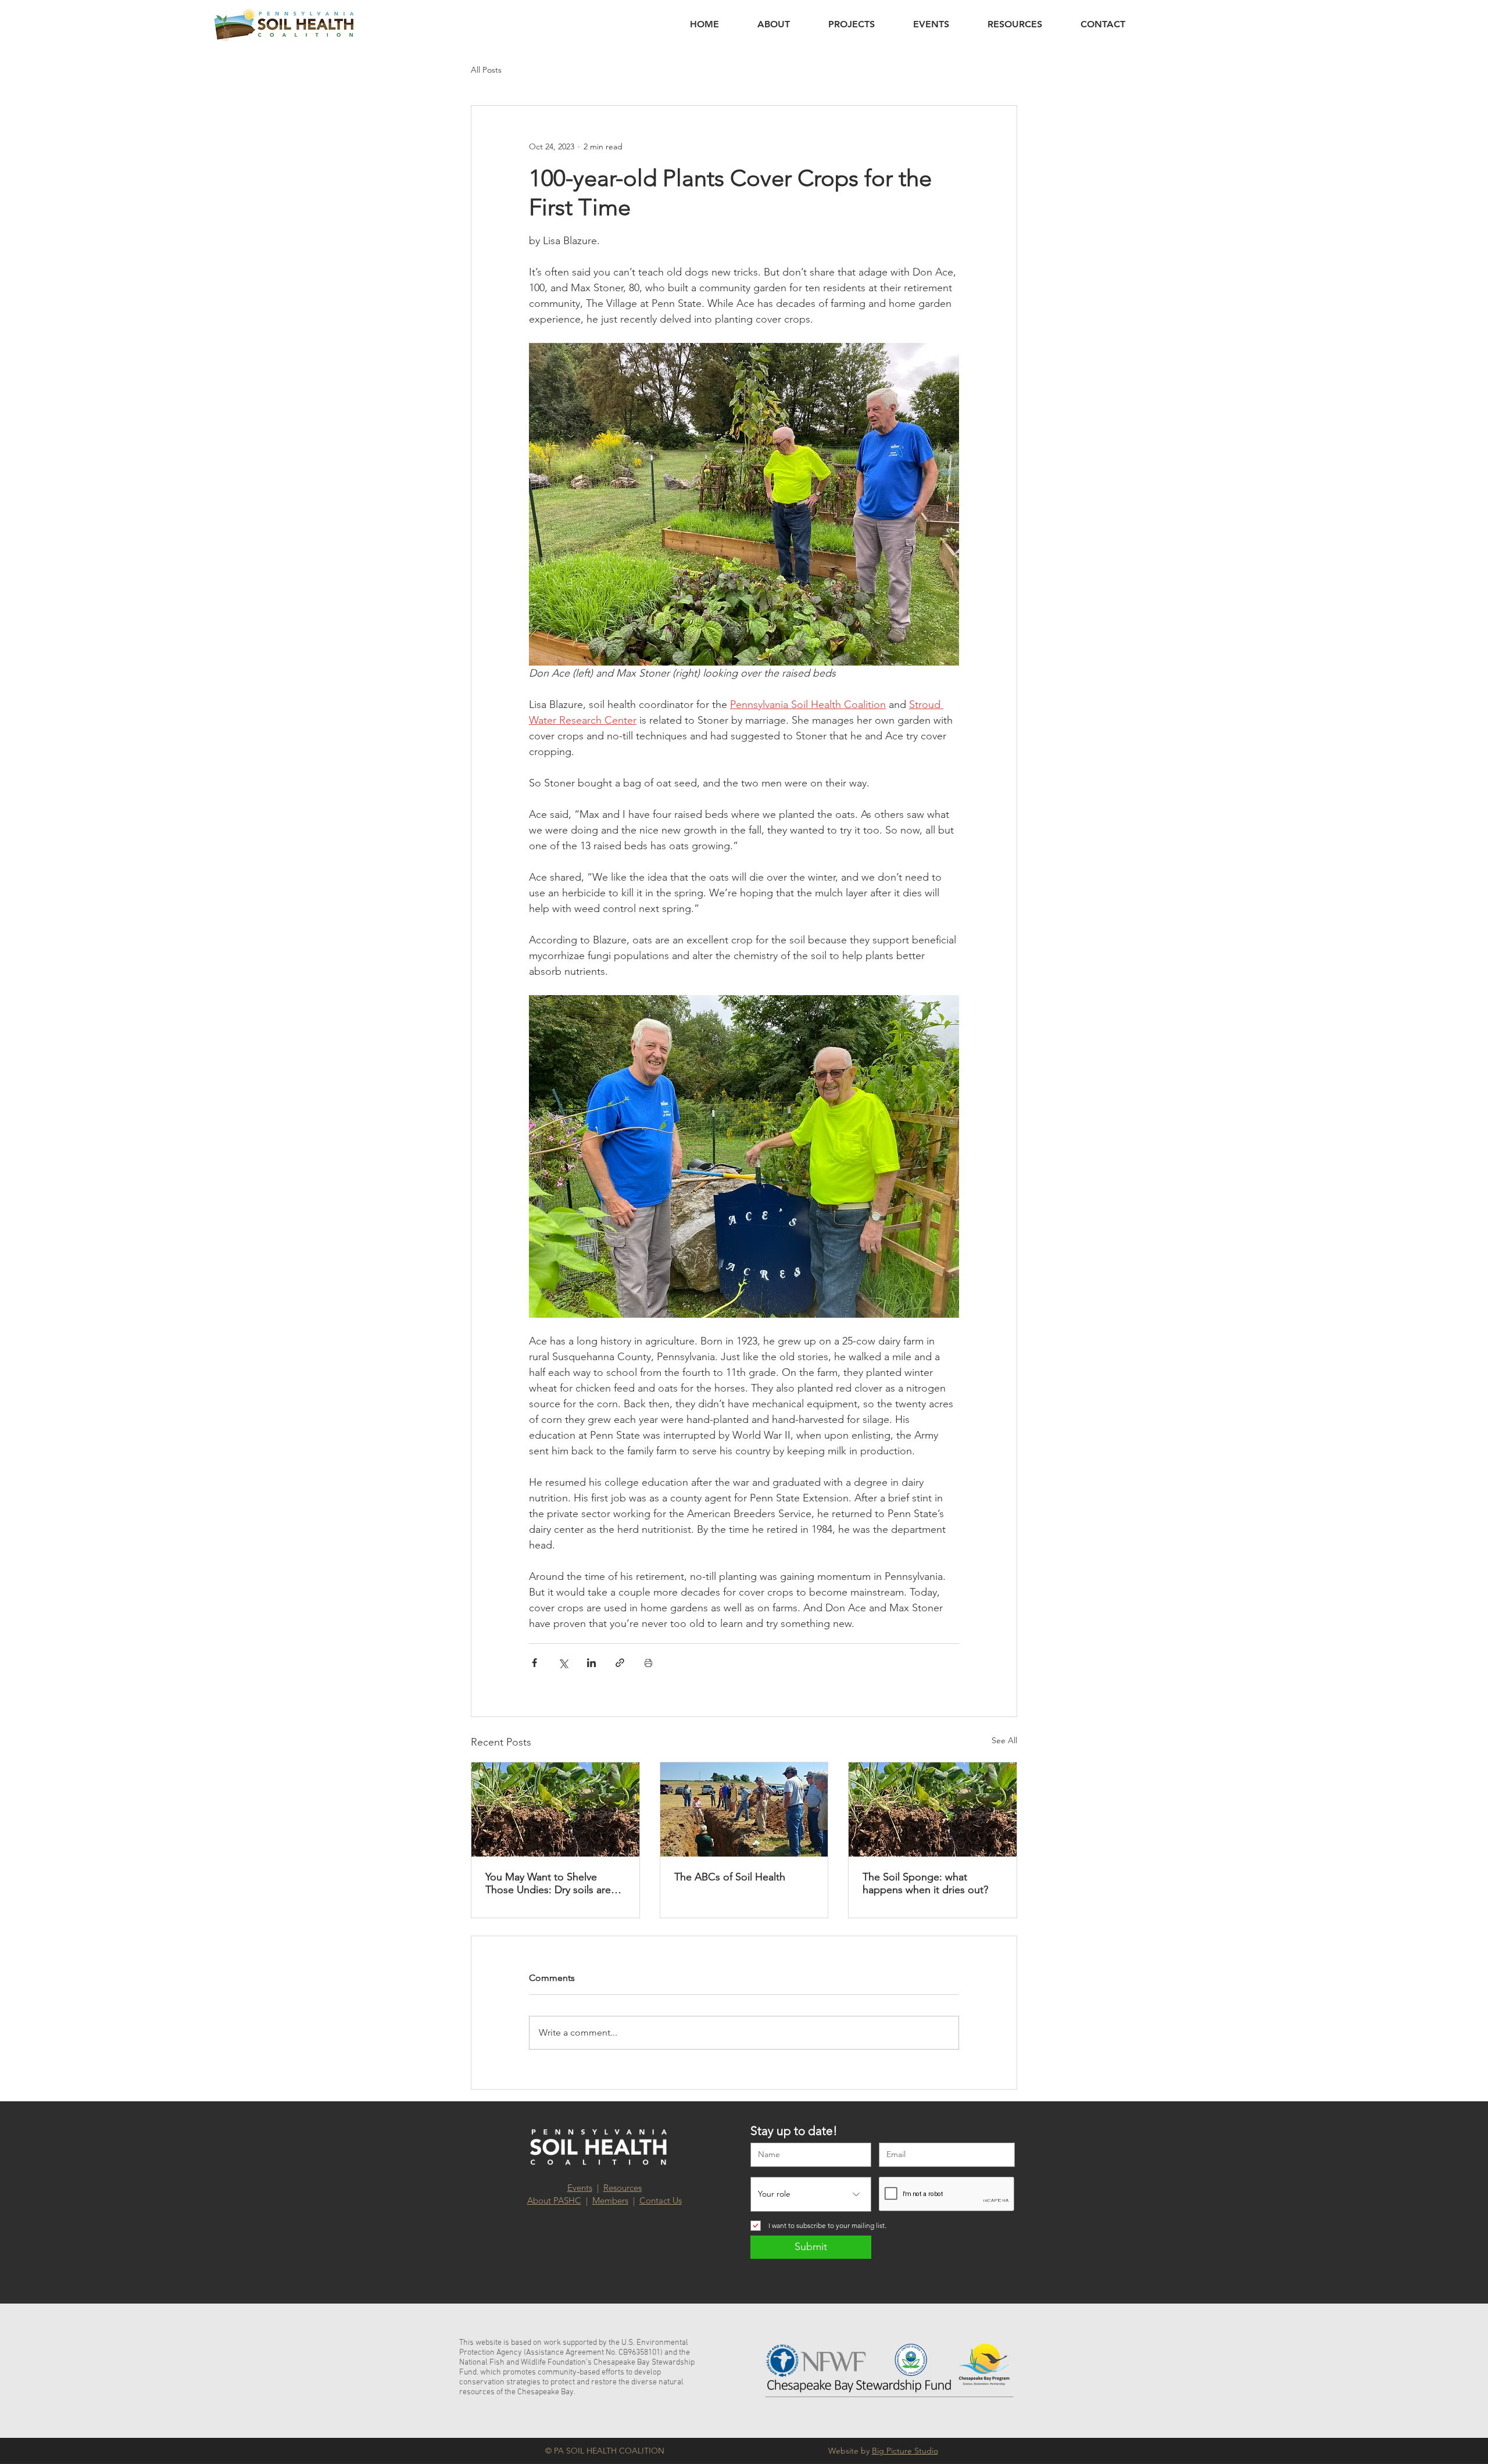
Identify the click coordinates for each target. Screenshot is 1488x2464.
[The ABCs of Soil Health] (744, 1809)
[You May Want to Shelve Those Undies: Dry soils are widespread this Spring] (555, 1809)
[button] (774, 24)
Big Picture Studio (905, 2451)
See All (1004, 1740)
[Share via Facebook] (534, 1663)
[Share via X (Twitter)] (563, 1663)
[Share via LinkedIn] (591, 1663)
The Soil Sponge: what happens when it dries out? (925, 1883)
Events (580, 2188)
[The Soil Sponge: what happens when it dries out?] (933, 1809)
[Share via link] (620, 1663)
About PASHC (554, 2200)
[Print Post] (648, 1663)
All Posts (486, 70)
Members (610, 2200)
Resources (623, 2188)
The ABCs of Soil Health (730, 1877)
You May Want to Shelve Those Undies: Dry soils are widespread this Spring (548, 1883)
